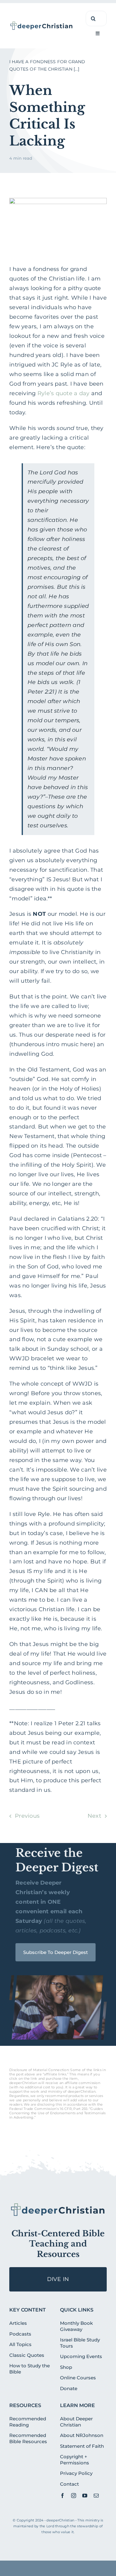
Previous (27, 1816)
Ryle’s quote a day (64, 393)
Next (94, 1816)
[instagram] (74, 2496)
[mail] (96, 2496)
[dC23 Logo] (42, 23)
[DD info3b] (58, 2205)
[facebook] (62, 2496)
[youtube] (85, 2496)
